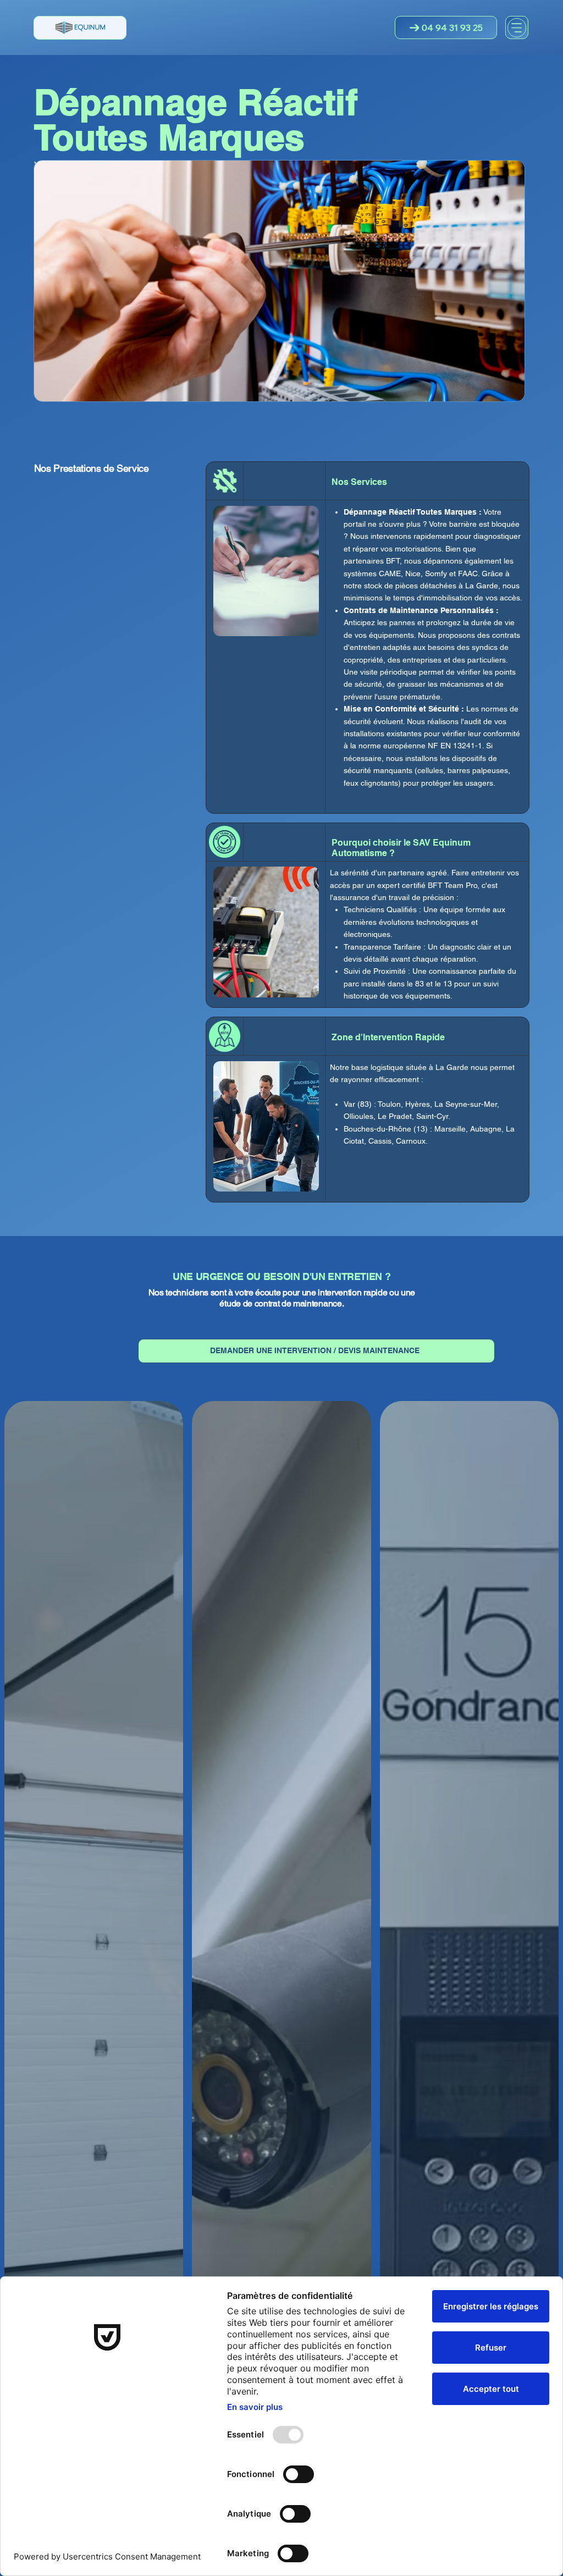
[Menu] (517, 28)
